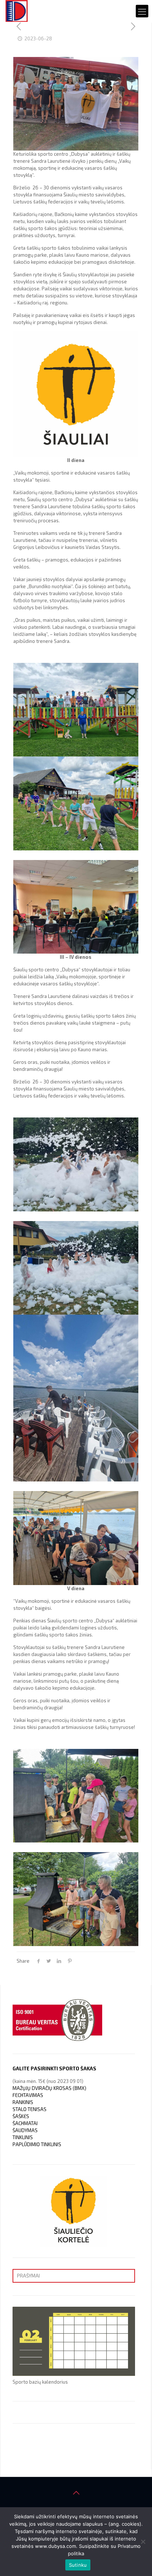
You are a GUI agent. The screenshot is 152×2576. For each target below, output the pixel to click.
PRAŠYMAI (28, 2276)
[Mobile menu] (142, 11)
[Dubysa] (17, 11)
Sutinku (78, 2565)
